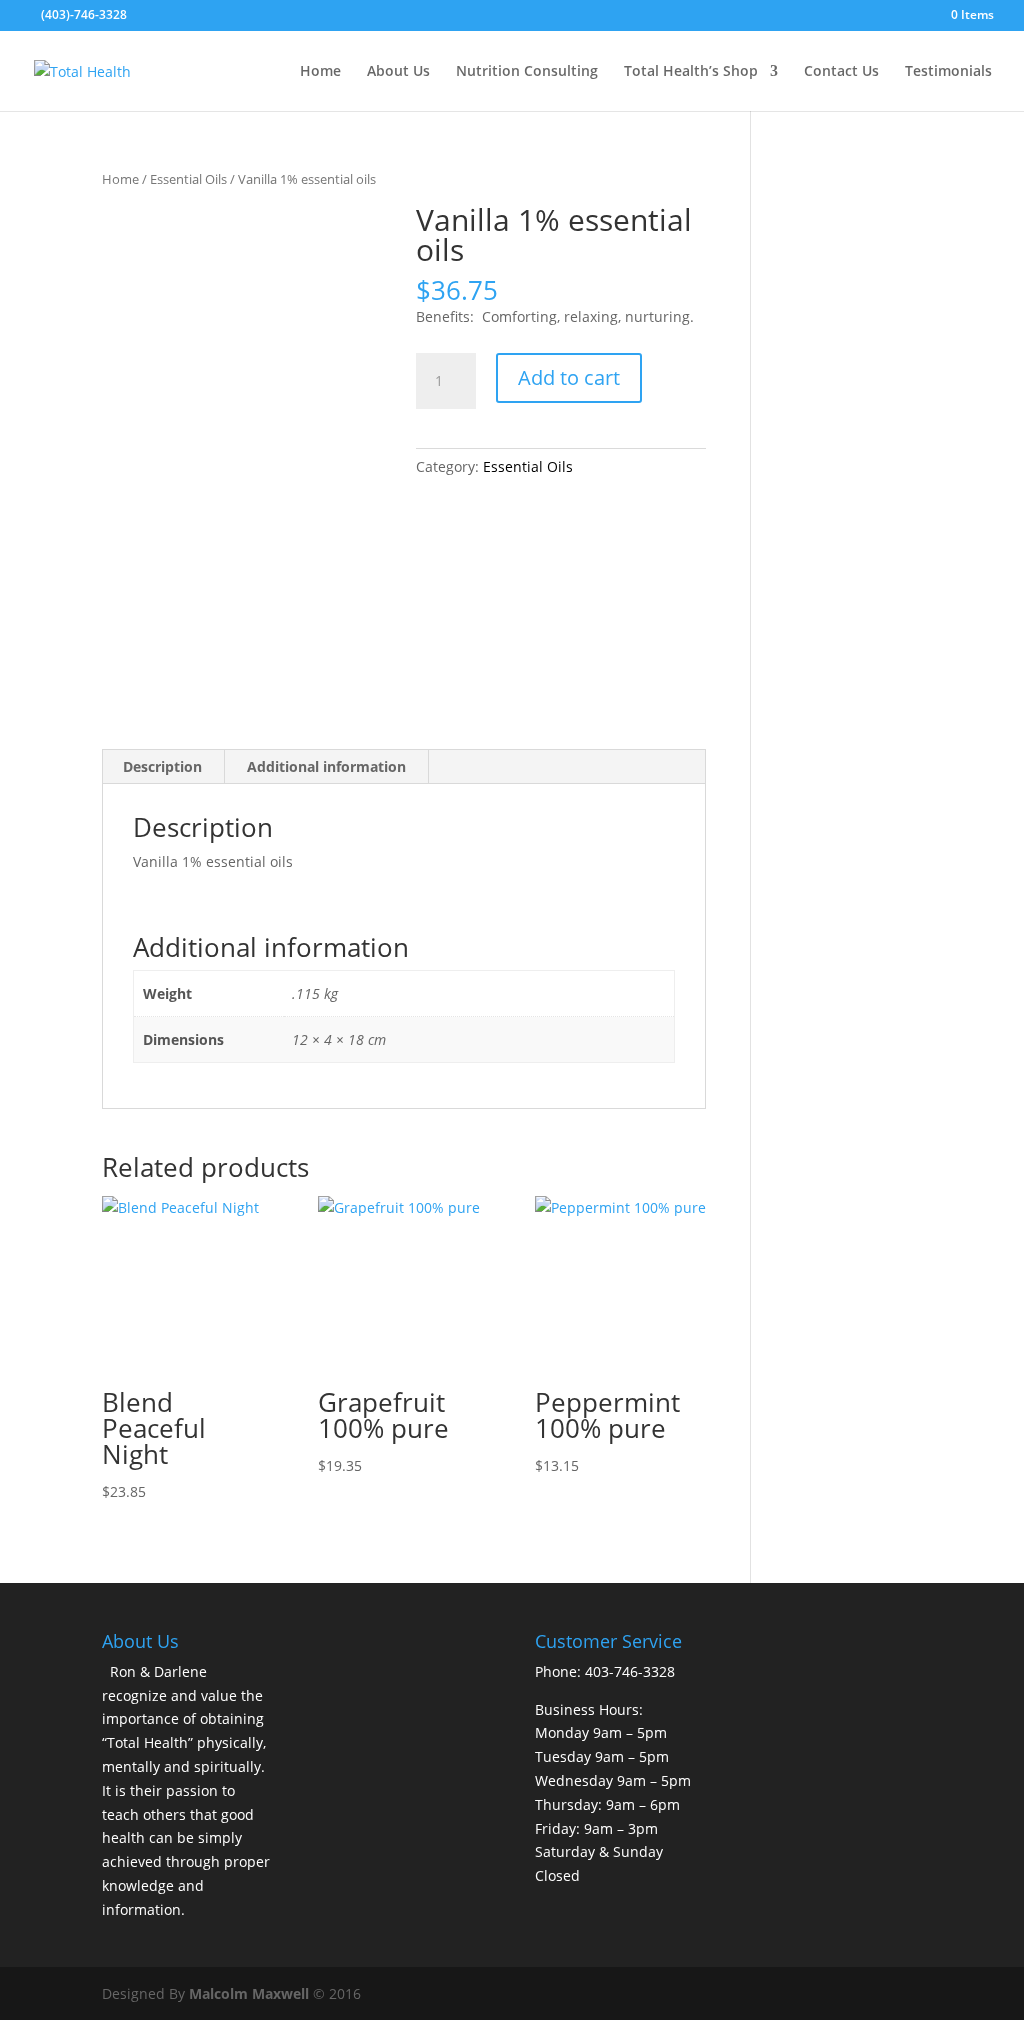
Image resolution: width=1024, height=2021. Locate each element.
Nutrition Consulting (527, 72)
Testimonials (948, 72)
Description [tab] (162, 766)
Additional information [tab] (326, 766)
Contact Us (841, 72)
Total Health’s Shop (691, 72)
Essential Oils (188, 179)
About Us (398, 72)
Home (320, 72)
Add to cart (569, 377)
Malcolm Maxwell (249, 1993)
